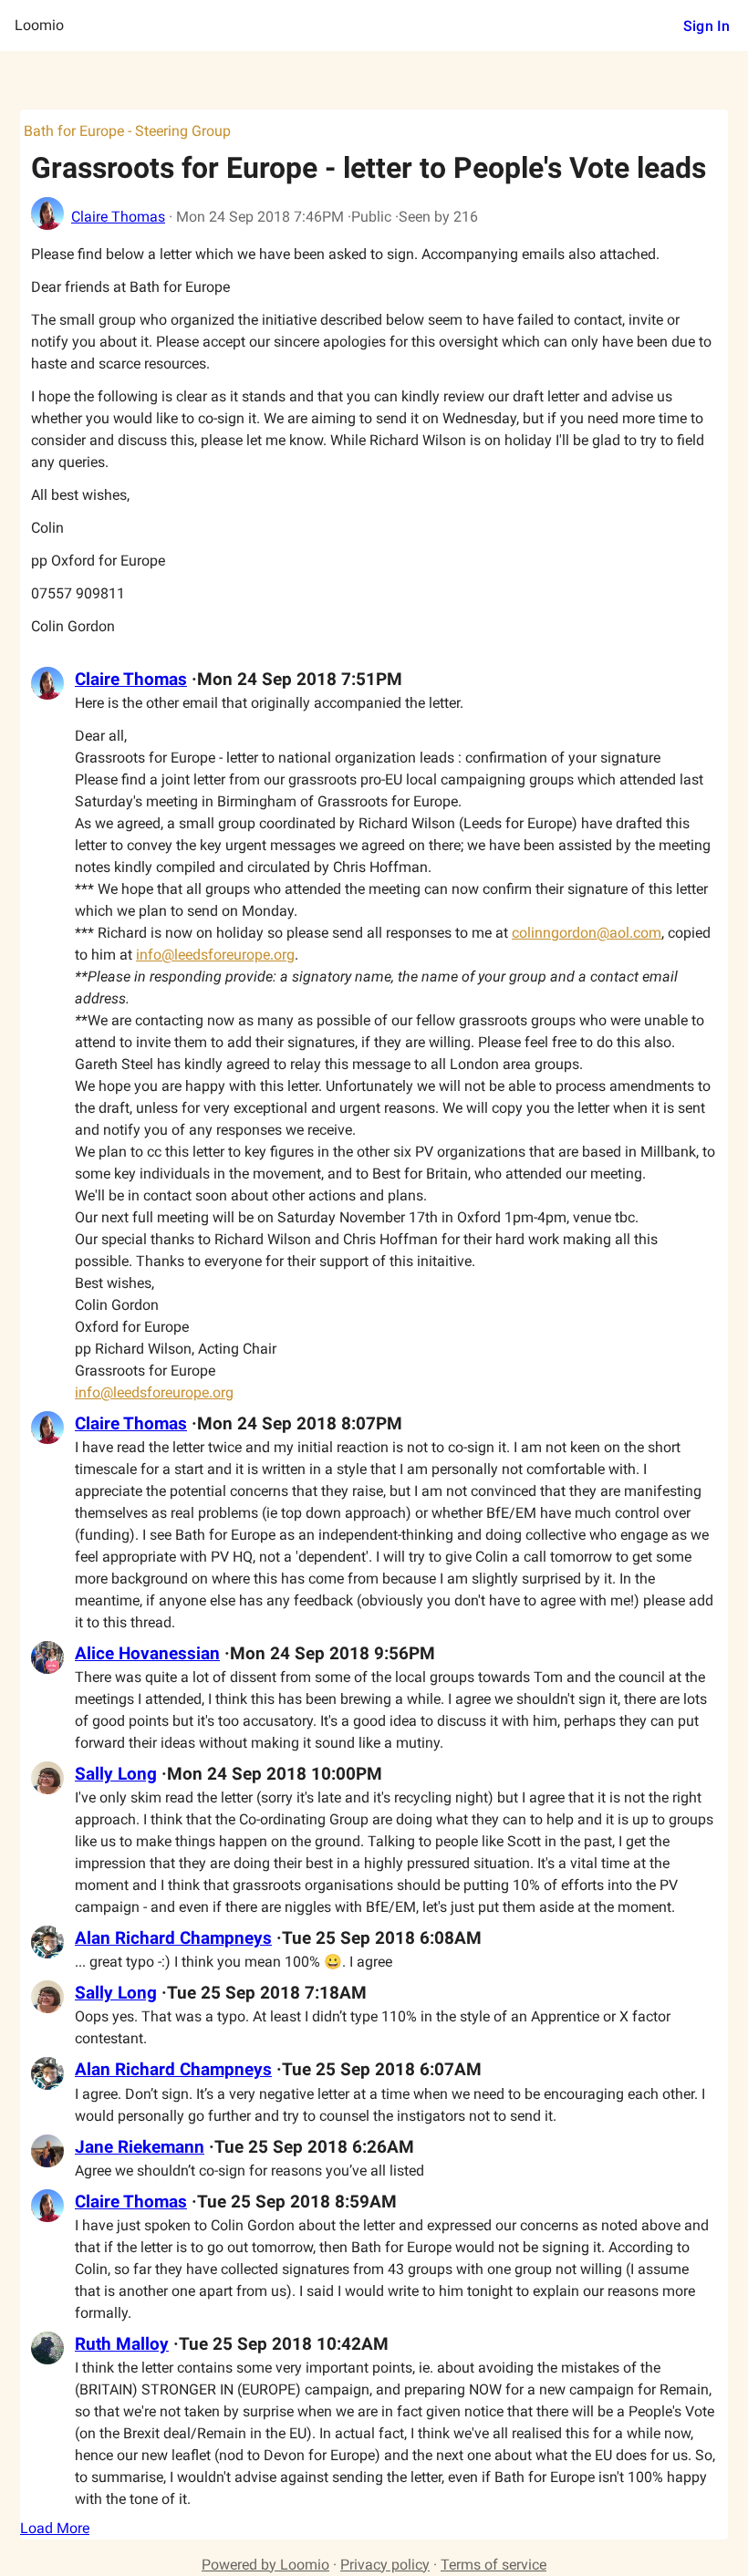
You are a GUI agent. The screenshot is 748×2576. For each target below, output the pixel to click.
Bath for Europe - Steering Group (127, 131)
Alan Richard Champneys (173, 1938)
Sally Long (116, 1774)
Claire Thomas (118, 217)
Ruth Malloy (122, 2344)
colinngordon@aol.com (587, 933)
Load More (55, 2528)
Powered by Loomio (265, 2565)
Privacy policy (385, 2565)
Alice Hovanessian (147, 1654)
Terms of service (493, 2565)
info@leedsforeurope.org (215, 955)
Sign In (706, 26)
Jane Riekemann (140, 2147)
